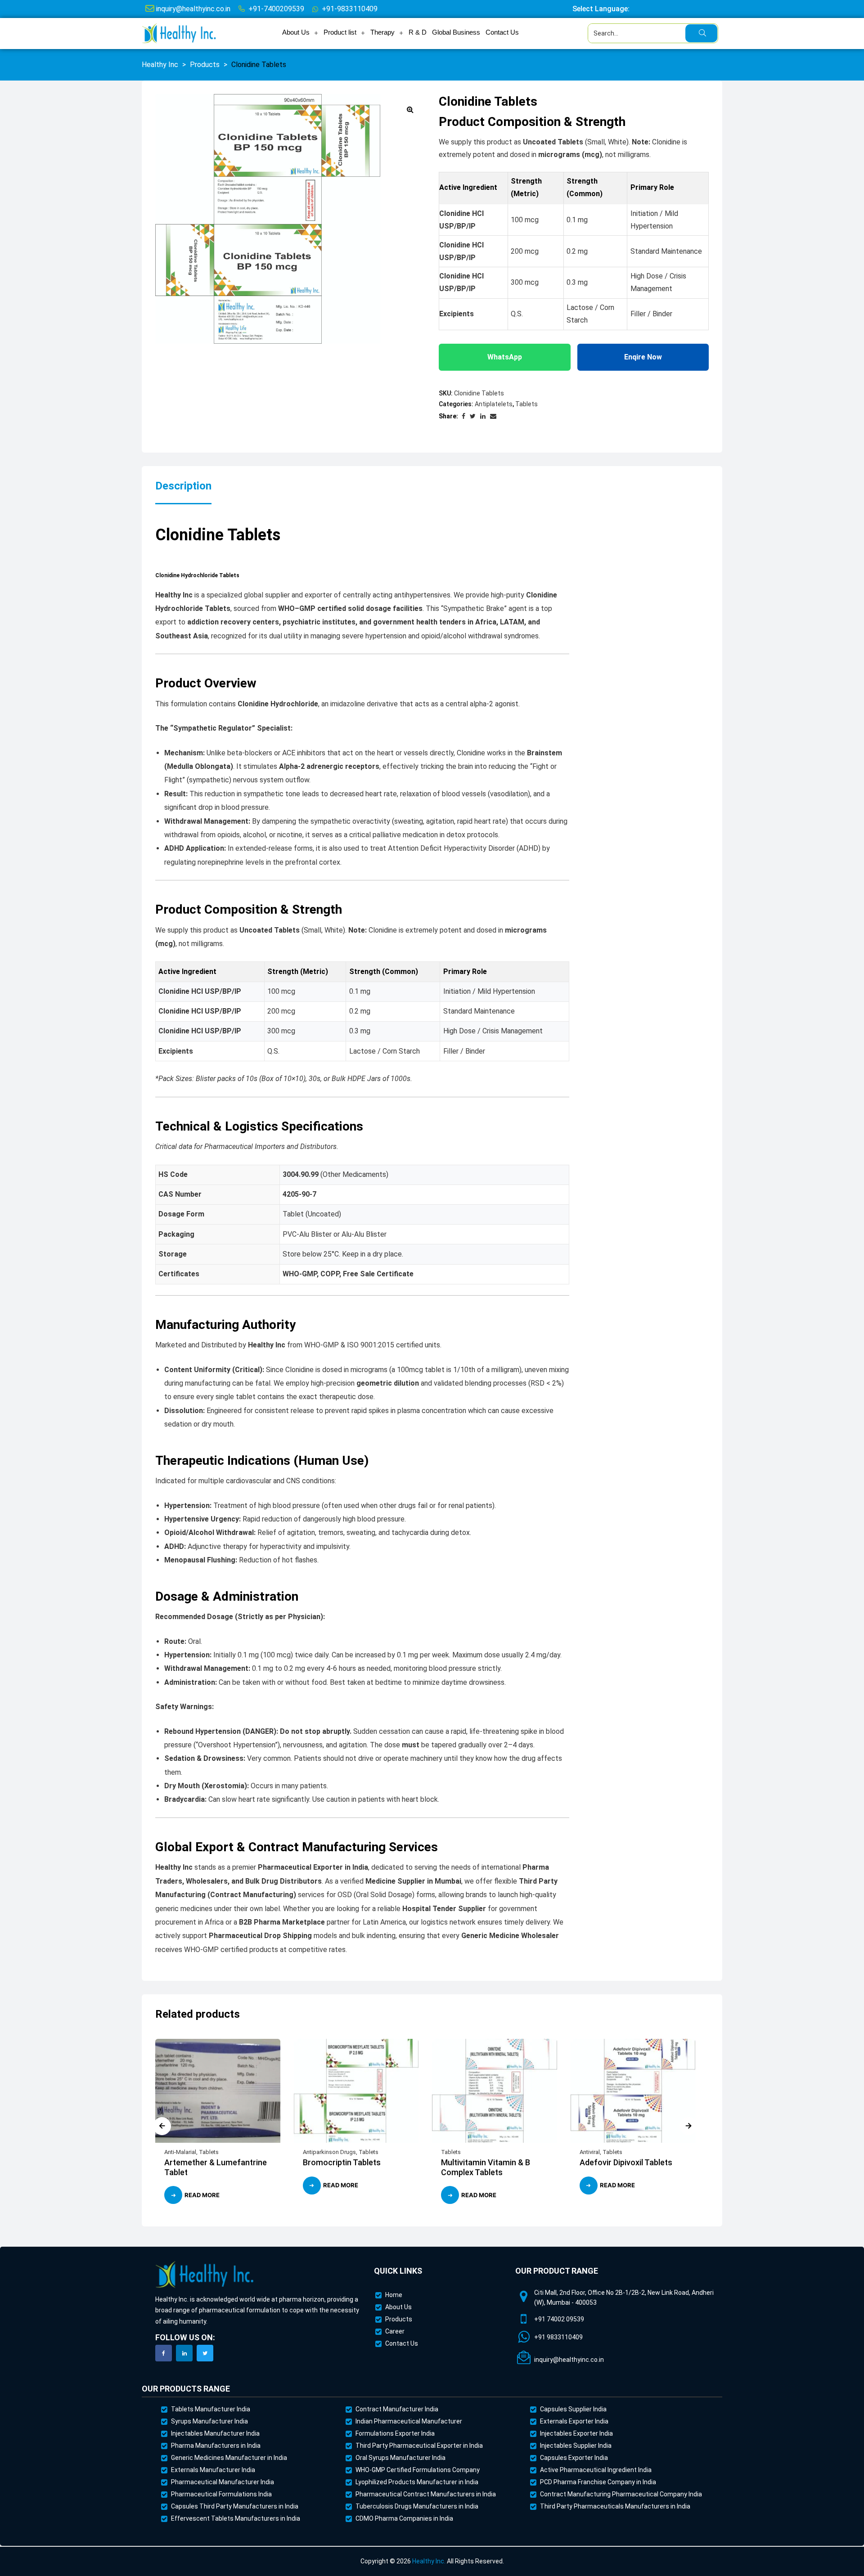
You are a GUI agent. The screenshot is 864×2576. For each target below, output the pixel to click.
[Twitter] (205, 2353)
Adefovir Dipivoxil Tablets (627, 2162)
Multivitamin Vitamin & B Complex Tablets (486, 2167)
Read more (202, 2195)
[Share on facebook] (463, 416)
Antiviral (590, 2152)
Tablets (526, 404)
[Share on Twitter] (473, 416)
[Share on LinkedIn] (483, 416)
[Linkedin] (184, 2353)
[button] (410, 109)
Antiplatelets (494, 404)
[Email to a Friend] (493, 416)
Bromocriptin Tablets (342, 2162)
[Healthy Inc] (205, 2275)
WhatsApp (505, 357)
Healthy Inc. (429, 2561)
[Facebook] (164, 2353)
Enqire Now (643, 357)
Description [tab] (183, 486)
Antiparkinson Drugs (329, 2152)
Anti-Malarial (180, 2152)
